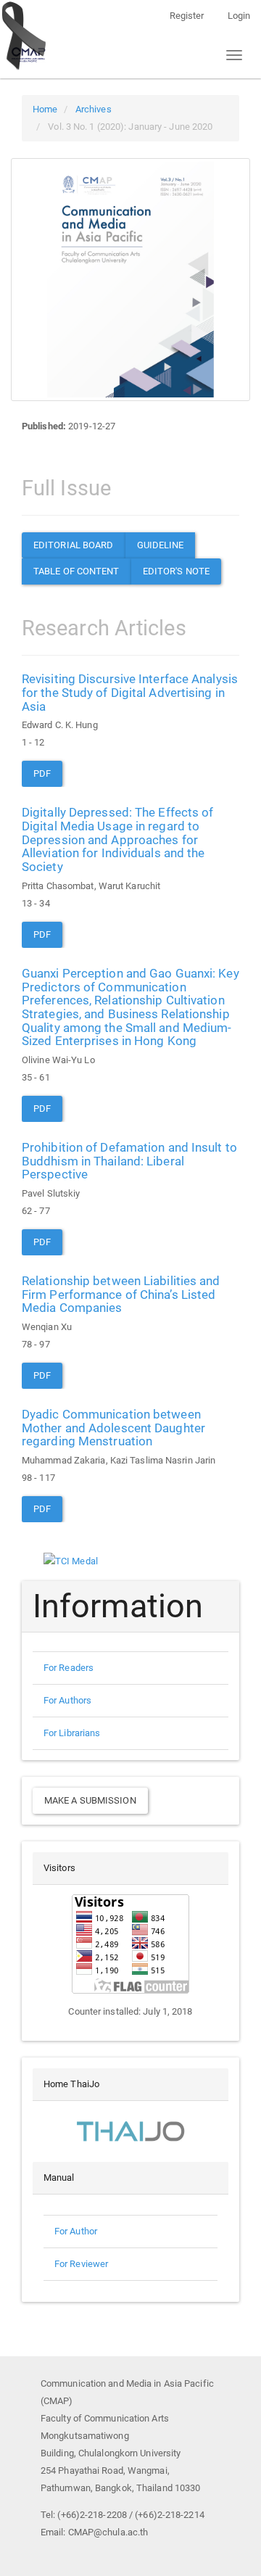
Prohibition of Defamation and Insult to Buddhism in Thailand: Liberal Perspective (129, 1161)
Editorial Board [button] (74, 545)
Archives (94, 109)
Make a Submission (90, 1800)
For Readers (69, 1668)
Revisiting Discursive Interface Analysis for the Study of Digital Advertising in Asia (130, 692)
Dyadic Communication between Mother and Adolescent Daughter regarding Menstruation (113, 1428)
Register (187, 16)
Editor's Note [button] (176, 571)
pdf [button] (42, 773)
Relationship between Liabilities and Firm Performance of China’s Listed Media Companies (121, 1294)
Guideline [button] (161, 545)
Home (45, 109)
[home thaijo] (130, 2130)
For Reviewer (81, 2264)
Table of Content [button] (76, 571)
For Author (76, 2231)
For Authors (67, 1700)
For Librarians (72, 1733)
